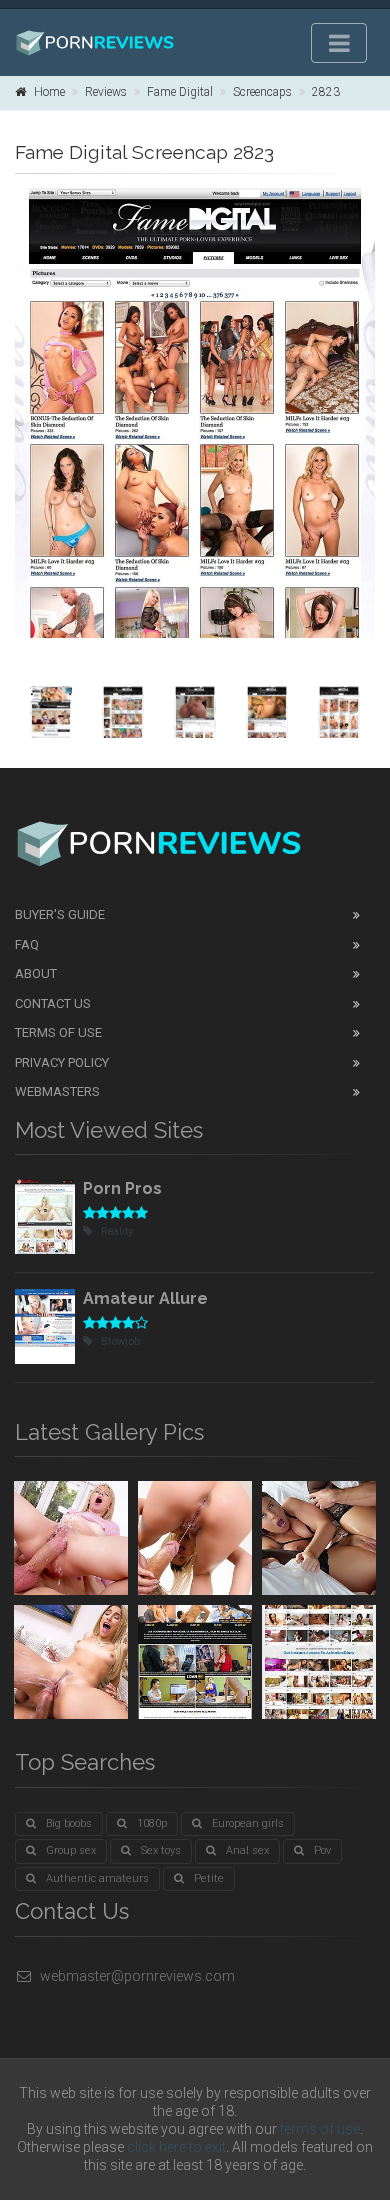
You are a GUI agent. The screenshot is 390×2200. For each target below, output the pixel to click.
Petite (209, 1878)
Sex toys (161, 1850)
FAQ (27, 944)
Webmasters (57, 1091)
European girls (248, 1823)
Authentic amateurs (97, 1878)
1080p (152, 1823)
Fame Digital (180, 92)
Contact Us (53, 1003)
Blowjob (120, 1341)
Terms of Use (58, 1032)
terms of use (320, 2129)
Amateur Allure (145, 1298)
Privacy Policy (62, 1062)
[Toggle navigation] (339, 43)
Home (49, 92)
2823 (326, 92)
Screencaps (262, 92)
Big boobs (69, 1823)
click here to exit (176, 2147)
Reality (117, 1231)
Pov (322, 1850)
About (36, 973)
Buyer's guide (60, 914)
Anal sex (247, 1850)
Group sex (71, 1850)
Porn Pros (122, 1188)
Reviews (106, 92)
